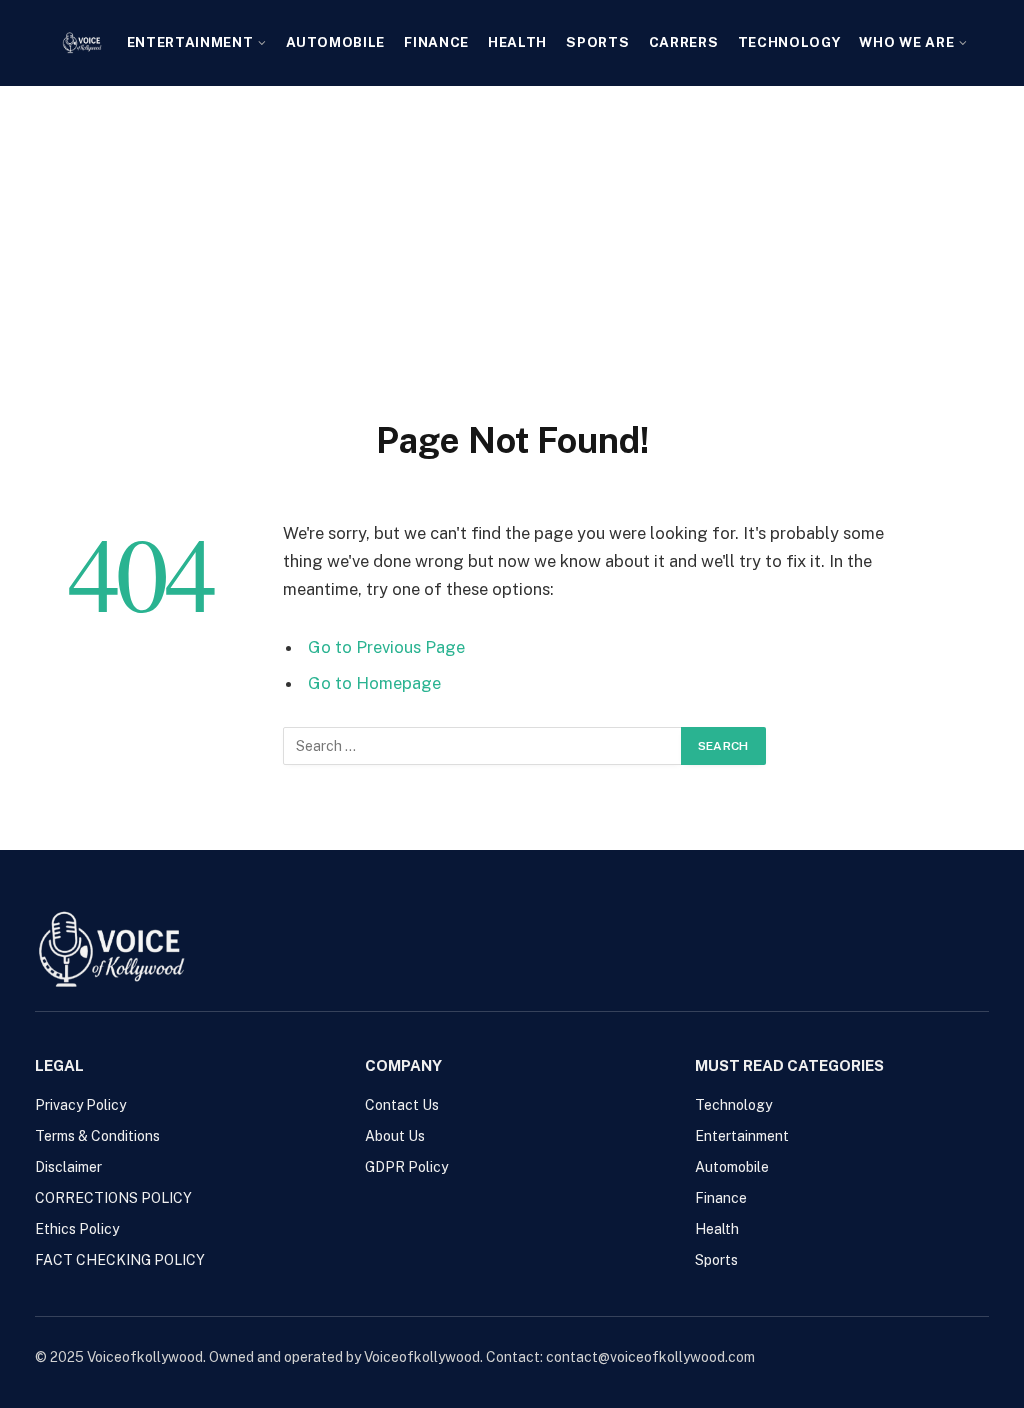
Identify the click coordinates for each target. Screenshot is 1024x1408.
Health (517, 42)
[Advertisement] (512, 236)
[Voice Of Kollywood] (82, 43)
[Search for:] (483, 746)
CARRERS (684, 42)
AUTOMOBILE (335, 42)
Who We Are (906, 42)
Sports (597, 42)
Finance (436, 42)
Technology (789, 42)
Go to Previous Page (386, 647)
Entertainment (190, 42)
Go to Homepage (374, 683)
